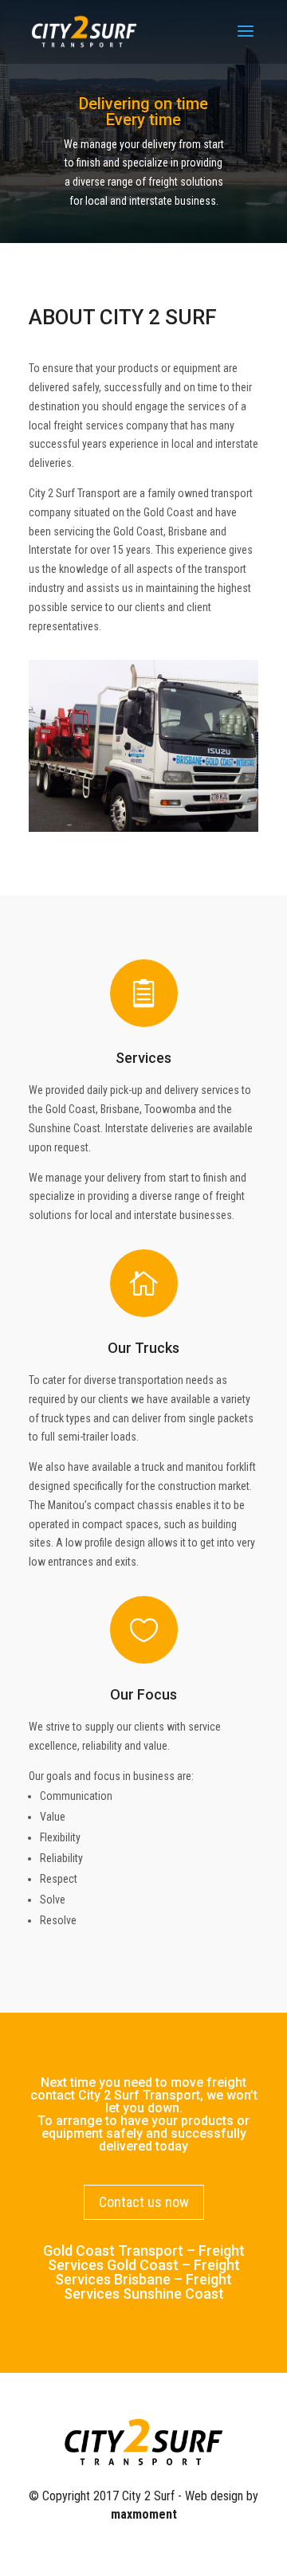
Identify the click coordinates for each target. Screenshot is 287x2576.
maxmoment (144, 2514)
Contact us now (144, 2202)
